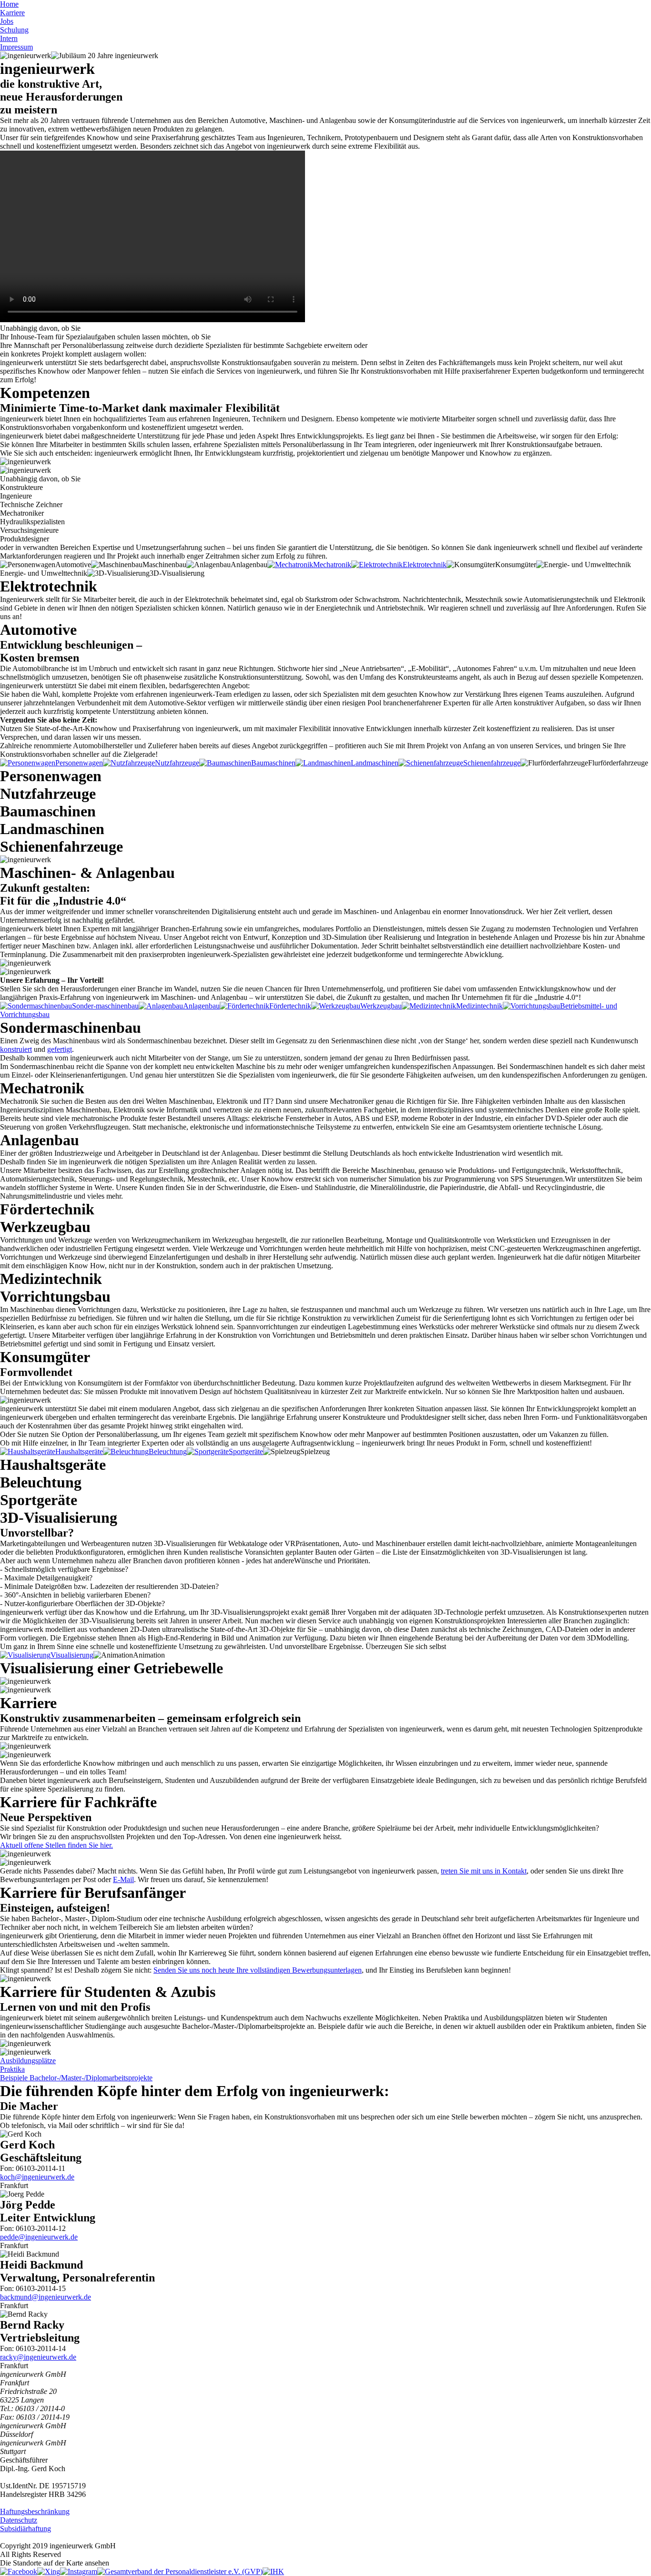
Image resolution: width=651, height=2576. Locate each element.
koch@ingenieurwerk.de (37, 2177)
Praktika (12, 2069)
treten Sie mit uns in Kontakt (484, 1871)
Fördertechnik (290, 1006)
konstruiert (16, 1049)
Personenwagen (79, 763)
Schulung (14, 30)
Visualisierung (72, 1655)
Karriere (12, 13)
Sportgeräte (246, 1451)
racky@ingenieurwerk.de (38, 2357)
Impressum (16, 47)
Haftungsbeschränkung (35, 2511)
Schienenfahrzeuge (492, 763)
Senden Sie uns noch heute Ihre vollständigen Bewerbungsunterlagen (258, 1970)
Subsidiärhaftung (25, 2529)
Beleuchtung (168, 1451)
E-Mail (123, 1879)
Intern (9, 38)
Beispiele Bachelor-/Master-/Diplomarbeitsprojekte (76, 2078)
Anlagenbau (201, 1006)
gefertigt (60, 1049)
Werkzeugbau (381, 1006)
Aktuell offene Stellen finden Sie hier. (56, 1845)
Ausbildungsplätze (28, 2061)
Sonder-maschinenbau (105, 1006)
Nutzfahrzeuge (177, 763)
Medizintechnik (479, 1006)
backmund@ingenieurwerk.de (46, 2297)
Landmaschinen (375, 763)
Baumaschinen (273, 763)
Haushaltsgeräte (79, 1451)
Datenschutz (19, 2520)
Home (9, 4)
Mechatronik (332, 565)
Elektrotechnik (425, 565)
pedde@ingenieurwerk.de (39, 2237)
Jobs (7, 21)
